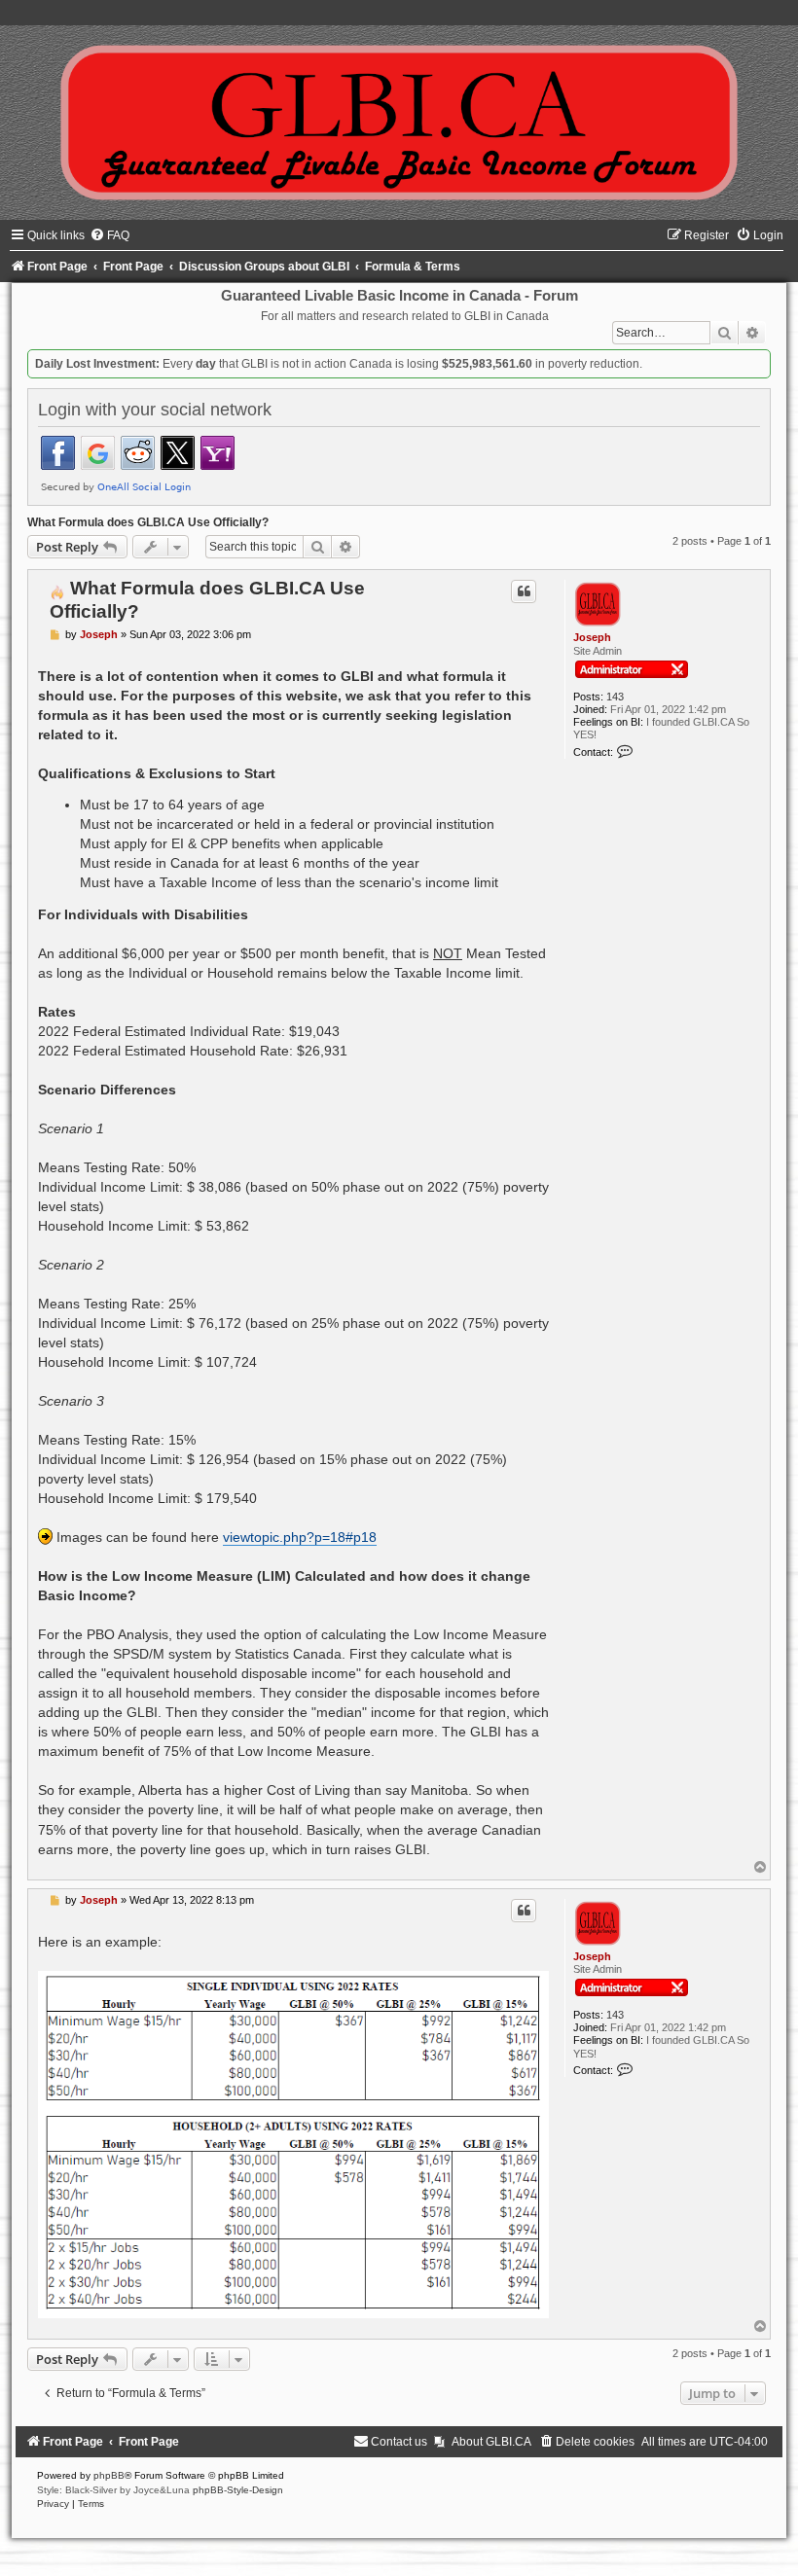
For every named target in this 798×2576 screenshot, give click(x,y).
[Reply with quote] (524, 591)
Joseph (592, 637)
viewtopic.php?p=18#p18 (300, 1537)
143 (615, 697)
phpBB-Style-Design (238, 2490)
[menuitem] (109, 235)
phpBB (109, 2475)
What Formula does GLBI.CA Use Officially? (148, 522)
